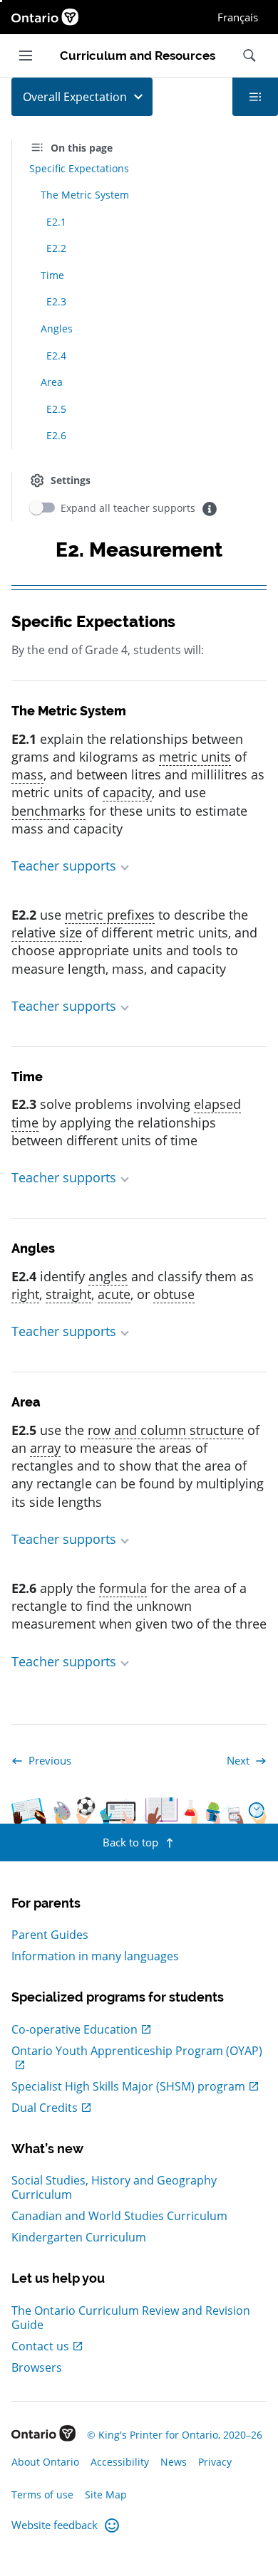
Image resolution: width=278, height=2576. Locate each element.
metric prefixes (110, 915)
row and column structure (166, 1430)
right (25, 1294)
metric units (195, 757)
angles (108, 1276)
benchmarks (48, 811)
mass (27, 774)
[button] (139, 866)
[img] (210, 509)
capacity (127, 792)
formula (123, 1588)
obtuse (174, 1294)
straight (68, 1294)
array (45, 1448)
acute (114, 1294)
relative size (47, 932)
